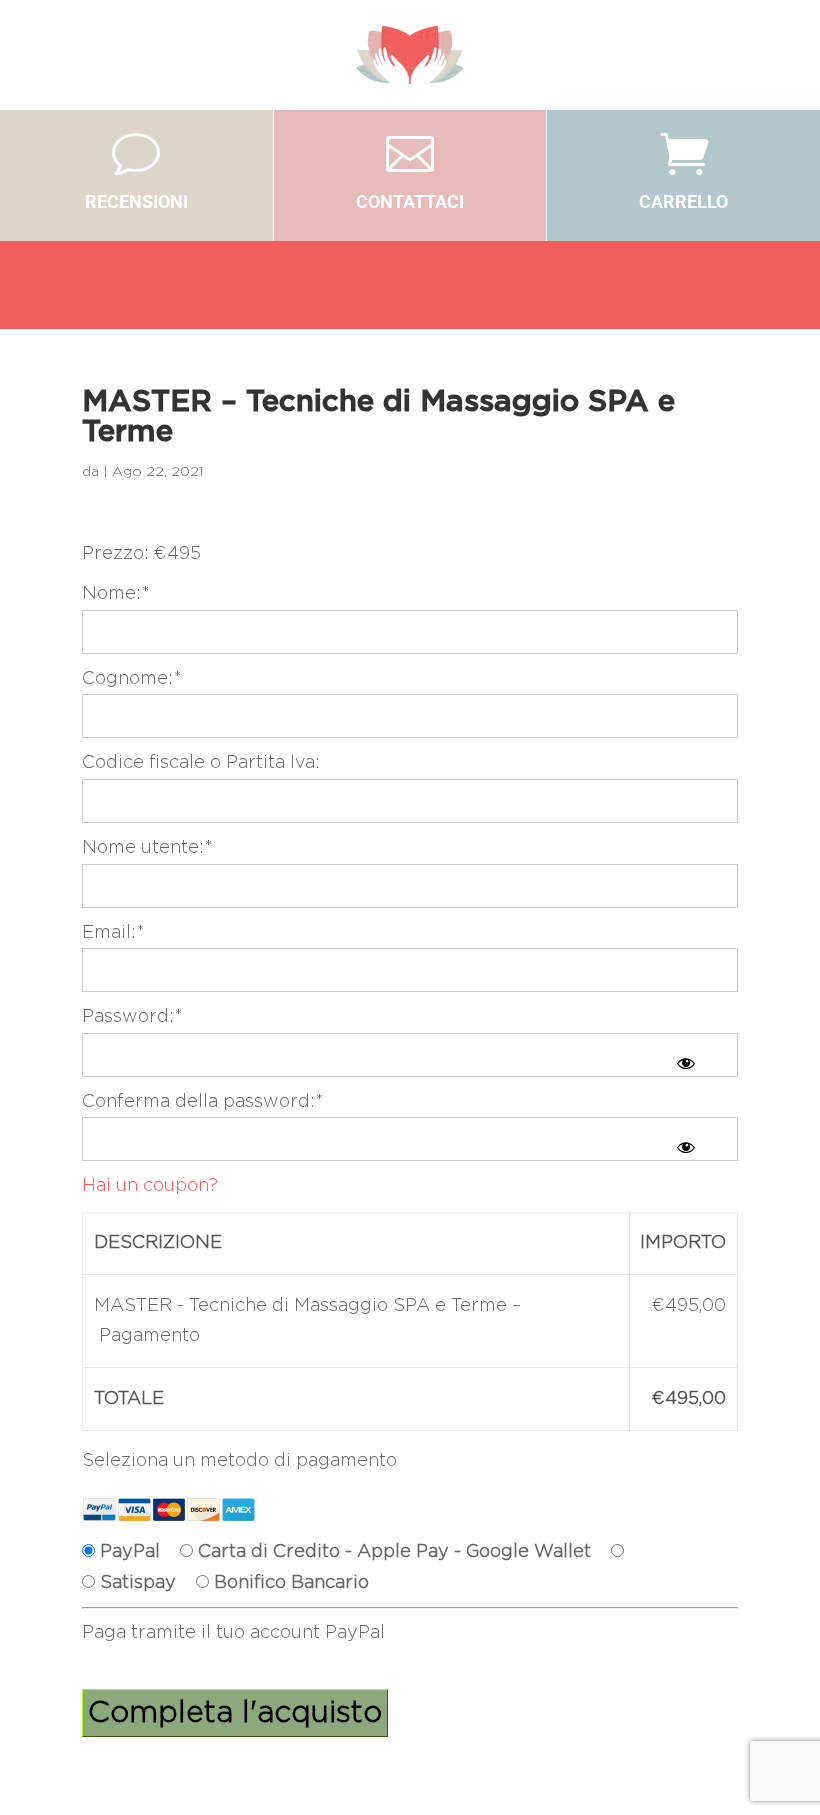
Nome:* (116, 594)
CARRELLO (683, 201)
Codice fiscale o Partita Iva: (201, 763)
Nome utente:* (147, 848)
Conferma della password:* (203, 1102)
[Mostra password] (686, 1063)
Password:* (132, 1017)
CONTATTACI (410, 201)
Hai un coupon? (150, 1186)
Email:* (113, 933)
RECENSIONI (136, 201)
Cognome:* (132, 679)
